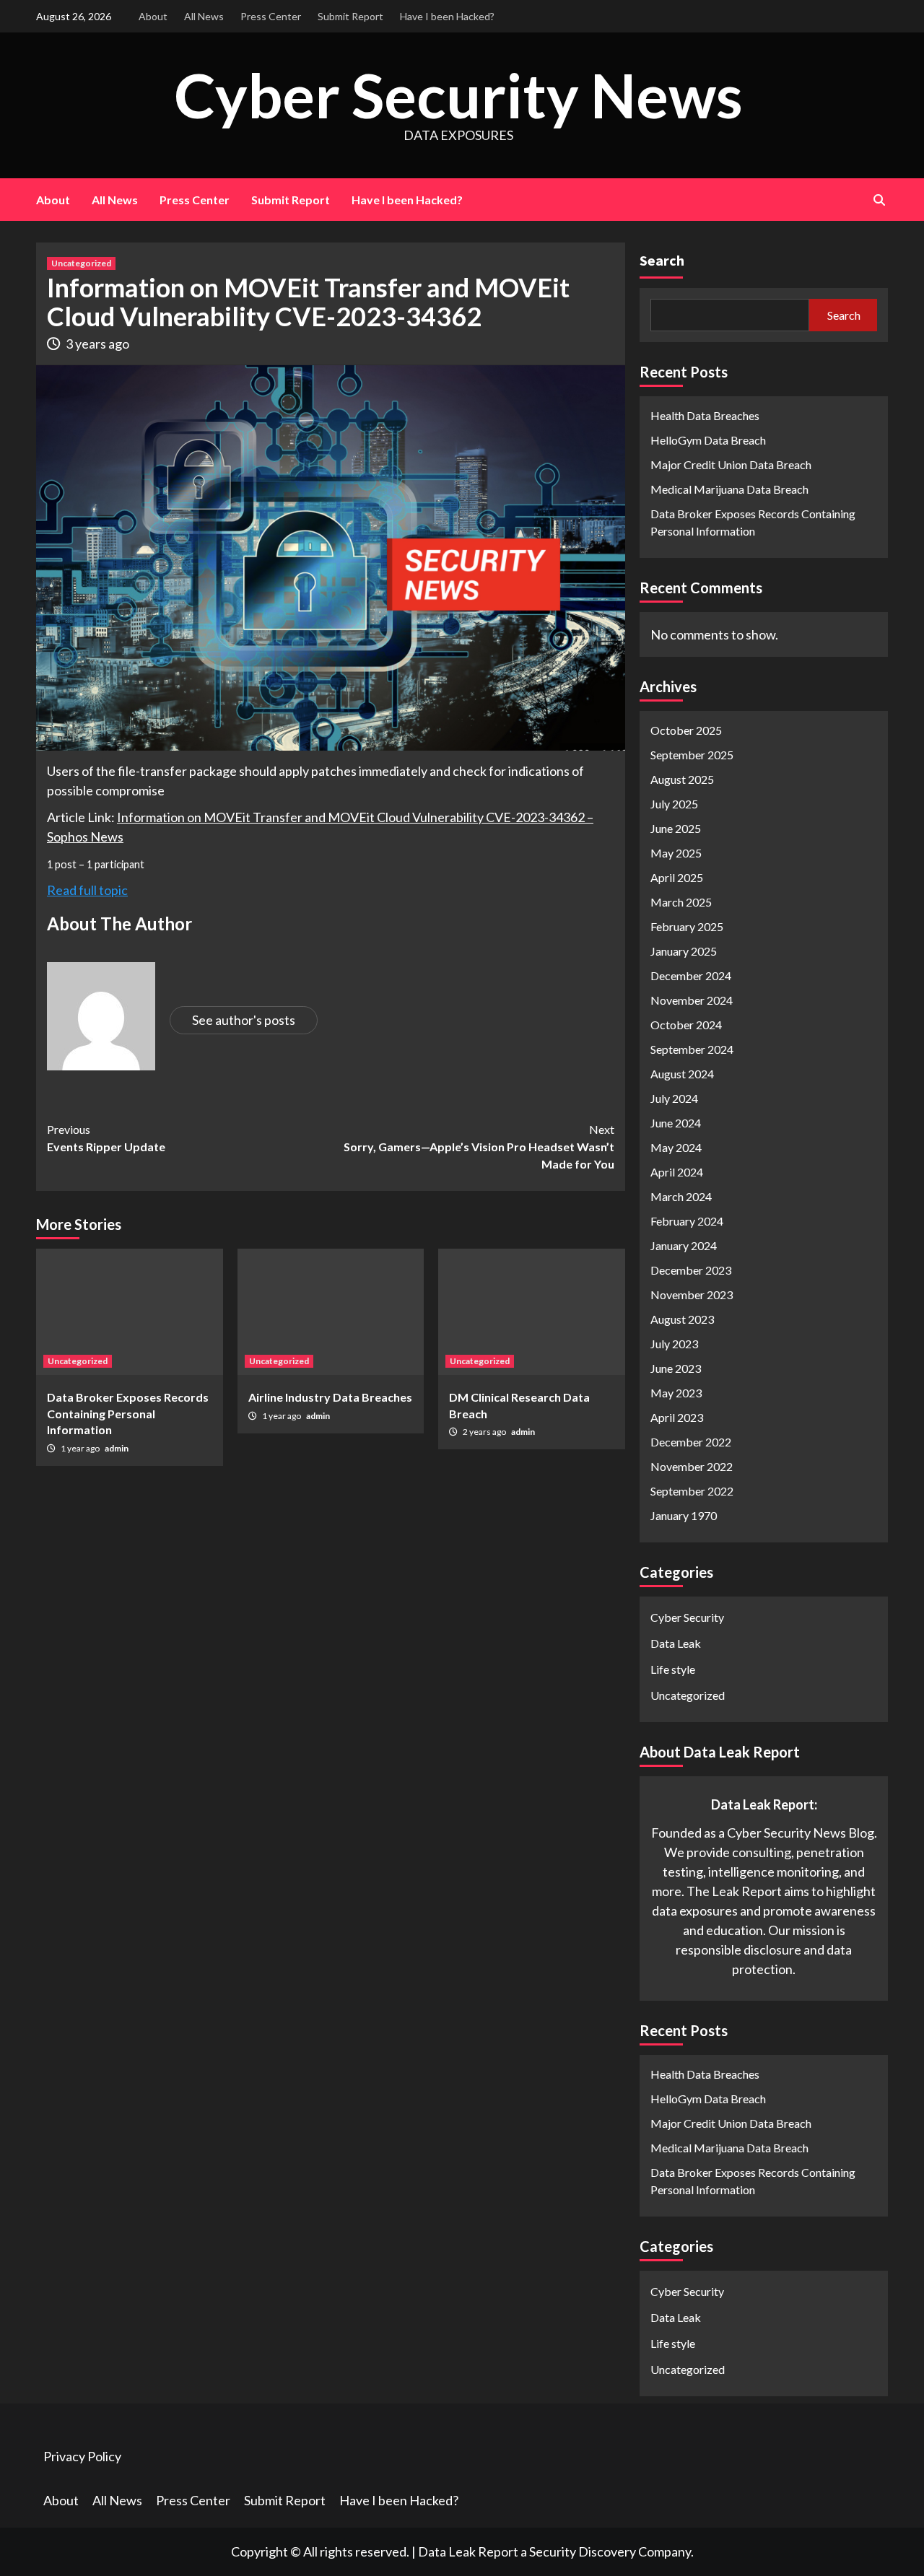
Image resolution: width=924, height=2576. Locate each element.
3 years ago (97, 344)
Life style (673, 1669)
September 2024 (692, 1049)
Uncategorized (81, 263)
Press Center (271, 16)
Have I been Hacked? (447, 16)
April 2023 (677, 1417)
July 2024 (674, 1098)
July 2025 (674, 804)
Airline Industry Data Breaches (330, 1397)
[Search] (879, 200)
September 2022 (692, 1491)
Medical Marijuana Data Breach (729, 489)
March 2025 (681, 902)
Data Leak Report (468, 2551)
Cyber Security (687, 1617)
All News (204, 16)
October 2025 (686, 730)
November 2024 (692, 1000)
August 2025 (682, 779)
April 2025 (677, 877)
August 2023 (682, 1319)
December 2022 (691, 1442)
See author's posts (244, 1020)
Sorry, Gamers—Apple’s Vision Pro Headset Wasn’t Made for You (479, 1147)
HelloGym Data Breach (708, 440)
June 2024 (676, 1123)
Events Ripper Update (106, 1138)
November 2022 (692, 1466)
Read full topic (87, 890)
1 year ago (81, 1448)
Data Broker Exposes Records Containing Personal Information (128, 1413)
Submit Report (350, 16)
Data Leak (676, 1643)
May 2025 (676, 853)
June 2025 (676, 828)
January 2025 (684, 951)
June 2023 (676, 1368)
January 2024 (684, 1245)
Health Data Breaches (705, 415)
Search (662, 260)
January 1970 (684, 1515)
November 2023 (692, 1294)
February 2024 (687, 1221)
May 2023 (676, 1393)
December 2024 (691, 975)
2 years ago (485, 1432)
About (153, 16)
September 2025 (692, 755)
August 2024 (682, 1074)
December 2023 (691, 1270)
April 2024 (677, 1172)
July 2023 (674, 1344)
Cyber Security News (458, 95)
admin (117, 1448)
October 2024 (686, 1025)
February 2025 (687, 926)
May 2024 (676, 1147)
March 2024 (681, 1196)
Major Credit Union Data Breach (731, 464)
